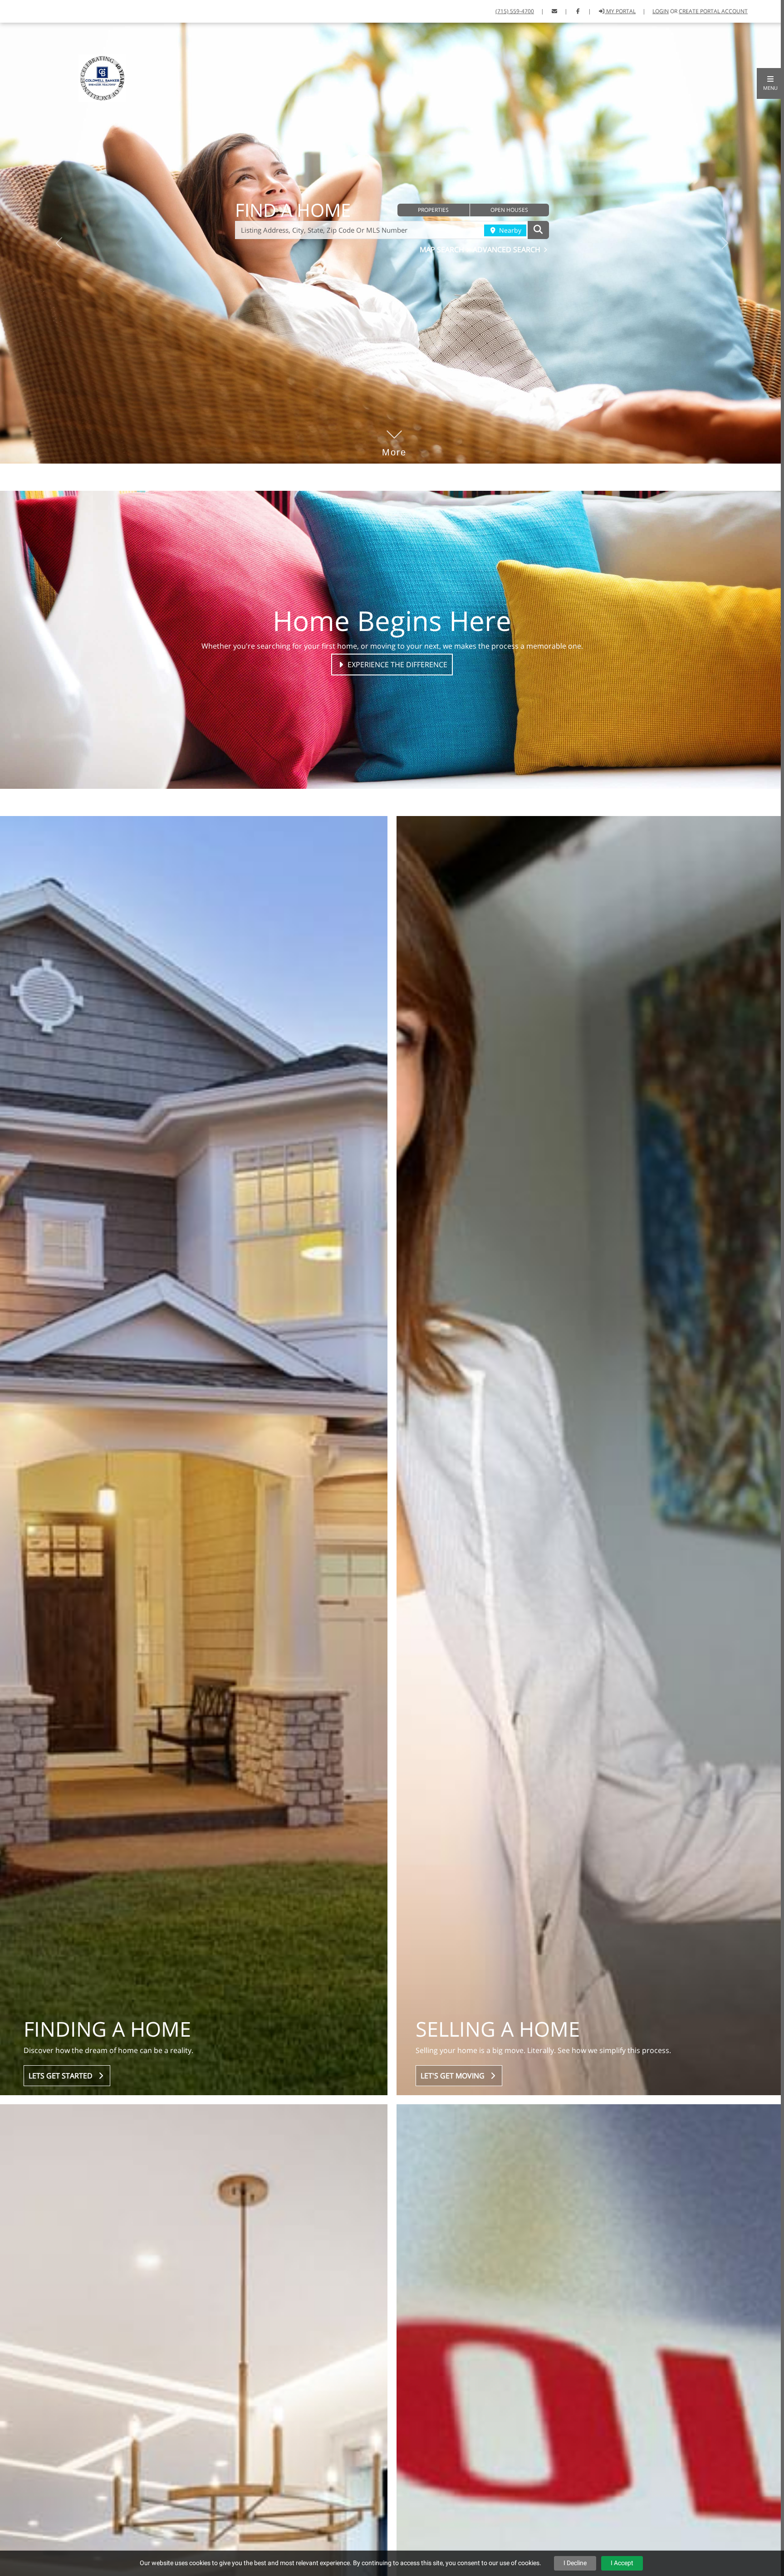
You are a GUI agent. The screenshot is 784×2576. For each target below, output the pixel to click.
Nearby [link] (509, 230)
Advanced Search (507, 249)
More (394, 439)
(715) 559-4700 (515, 11)
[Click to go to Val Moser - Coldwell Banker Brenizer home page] (102, 78)
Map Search (443, 249)
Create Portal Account (713, 11)
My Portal (620, 11)
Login (661, 11)
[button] (770, 83)
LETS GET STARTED (62, 2076)
